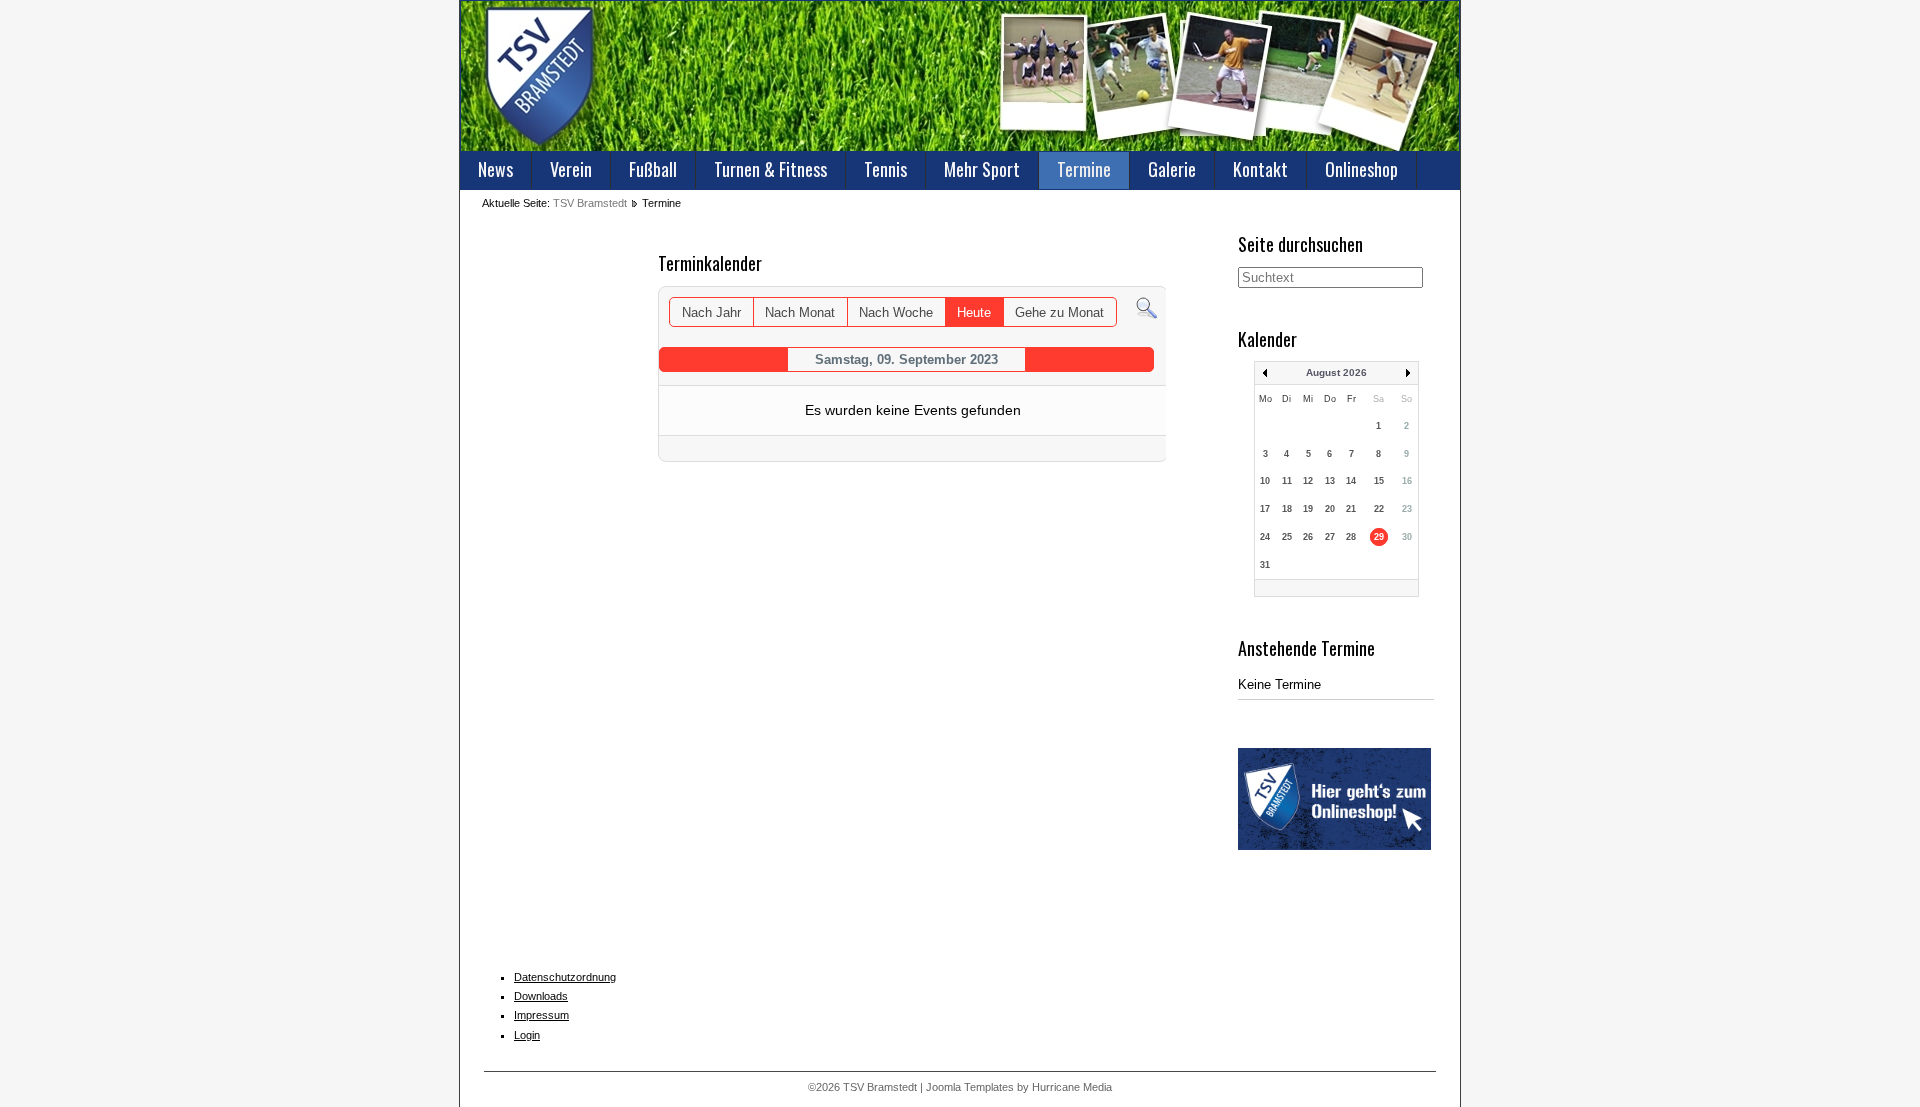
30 (1407, 537)
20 (1330, 509)
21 (1351, 509)
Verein (571, 169)
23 (1407, 509)
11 (1287, 481)
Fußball (653, 169)
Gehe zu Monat (1059, 312)
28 (1351, 537)
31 (1265, 565)
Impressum (541, 1015)
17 (1265, 509)
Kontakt (1260, 169)
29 (1379, 537)
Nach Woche (896, 312)
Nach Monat (800, 312)
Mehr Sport (982, 169)
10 (1265, 481)
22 (1379, 509)
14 (1351, 481)
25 (1287, 537)
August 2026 (1336, 372)
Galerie (1172, 169)
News (495, 169)
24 (1265, 537)
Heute (974, 312)
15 (1379, 481)
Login (527, 1035)
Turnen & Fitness (770, 169)
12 (1308, 481)
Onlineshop (1361, 169)
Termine (1084, 169)
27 (1330, 537)
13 (1330, 481)
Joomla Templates (970, 1087)
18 (1287, 509)
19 (1308, 509)
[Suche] (1146, 307)
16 (1407, 481)
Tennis (885, 169)
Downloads (541, 996)
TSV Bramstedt (590, 203)
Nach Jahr (711, 312)
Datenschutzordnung (565, 977)
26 (1308, 537)
